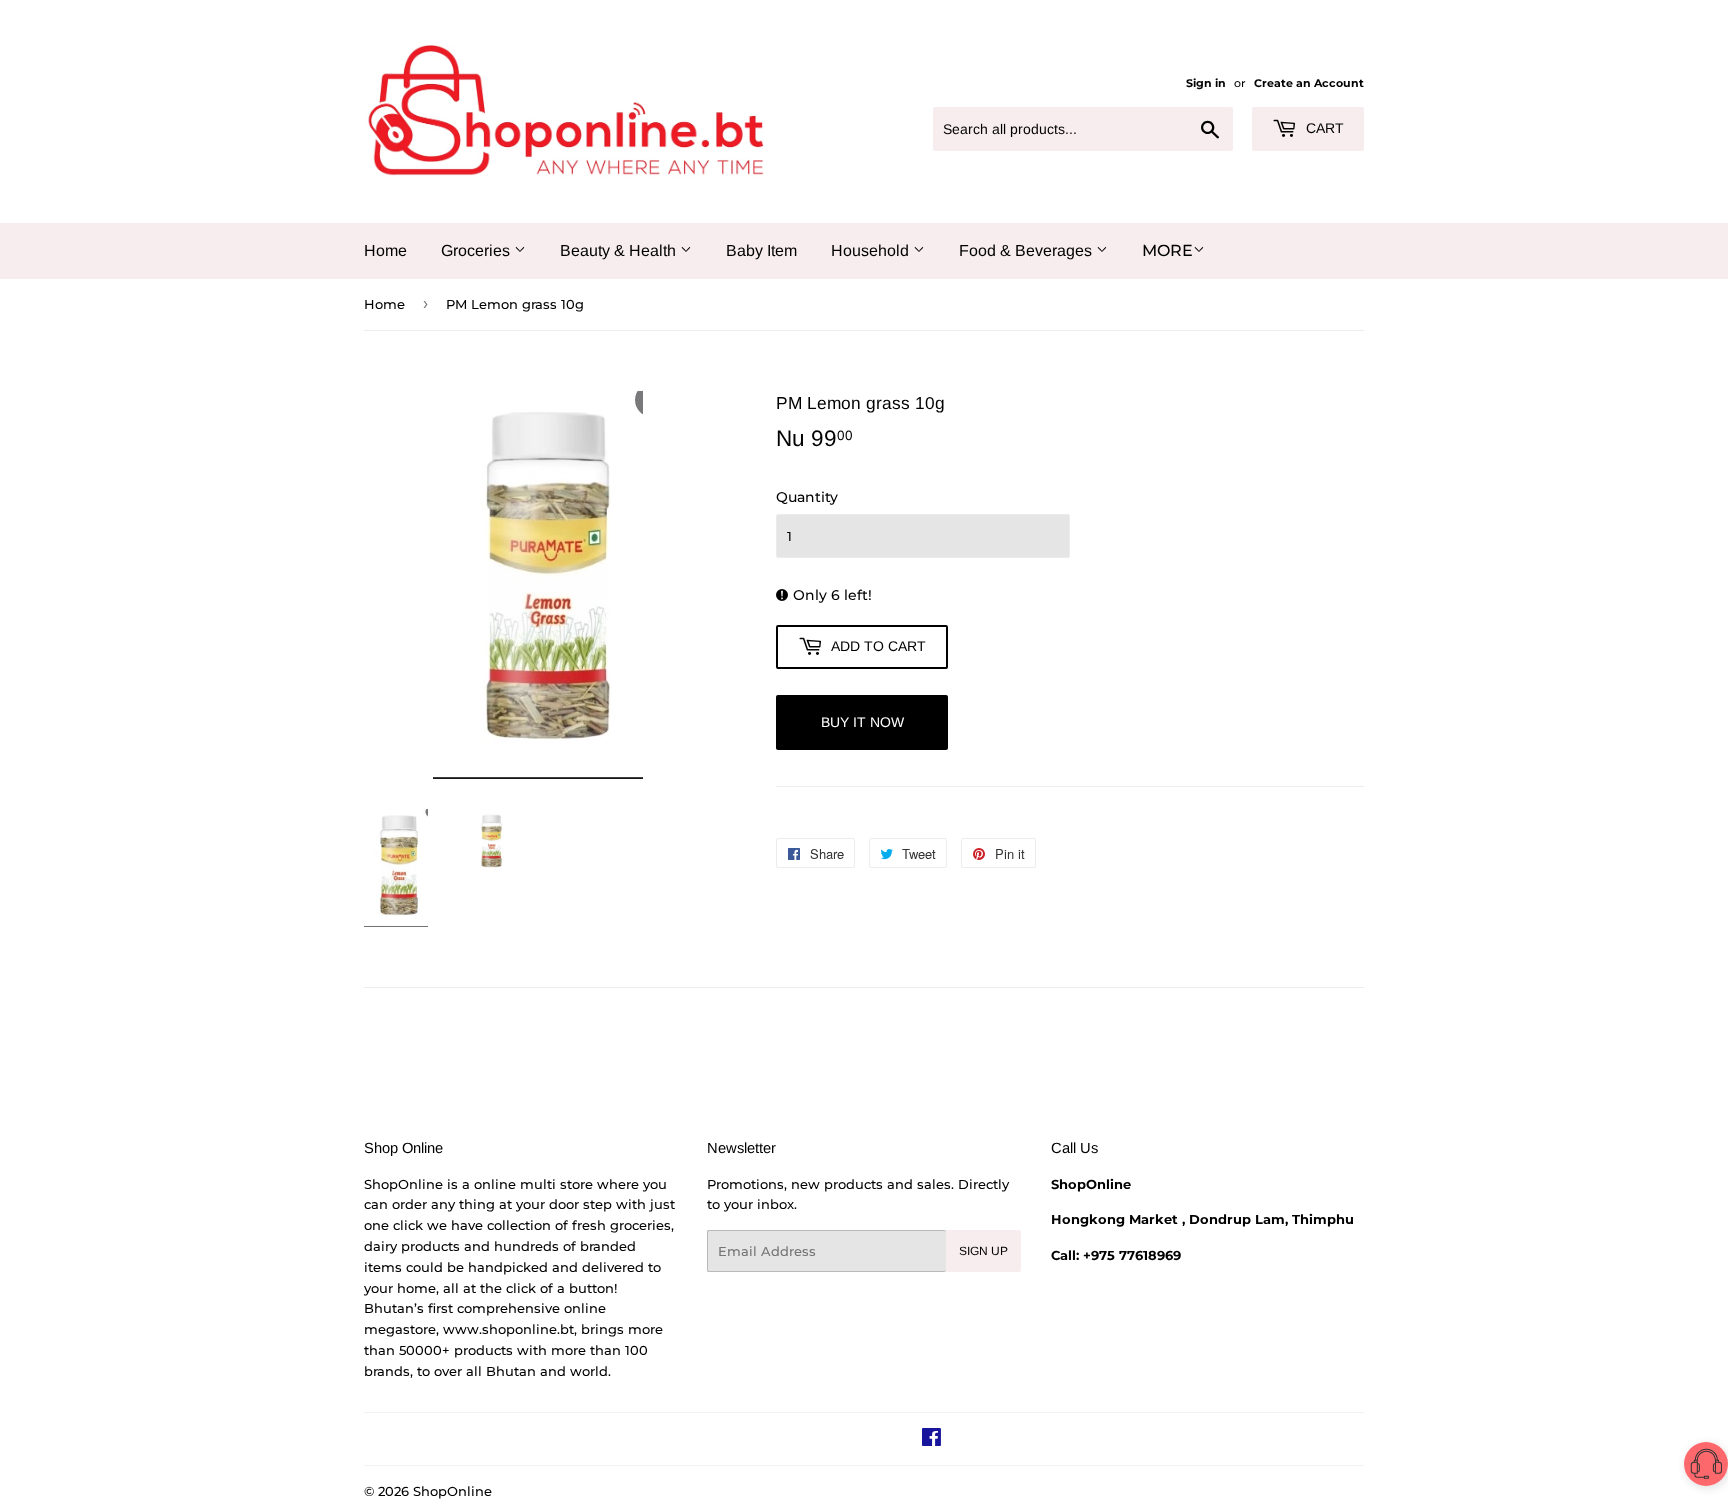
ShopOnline (452, 1491)
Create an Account (1309, 83)
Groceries (477, 250)
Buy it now (862, 722)
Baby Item (761, 250)
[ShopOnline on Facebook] (931, 1440)
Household (872, 250)
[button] (1706, 1467)
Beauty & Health (620, 250)
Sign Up (983, 1251)
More (1167, 250)
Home (385, 250)
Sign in (1206, 83)
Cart (1323, 128)
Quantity (807, 497)
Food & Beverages (1027, 250)
